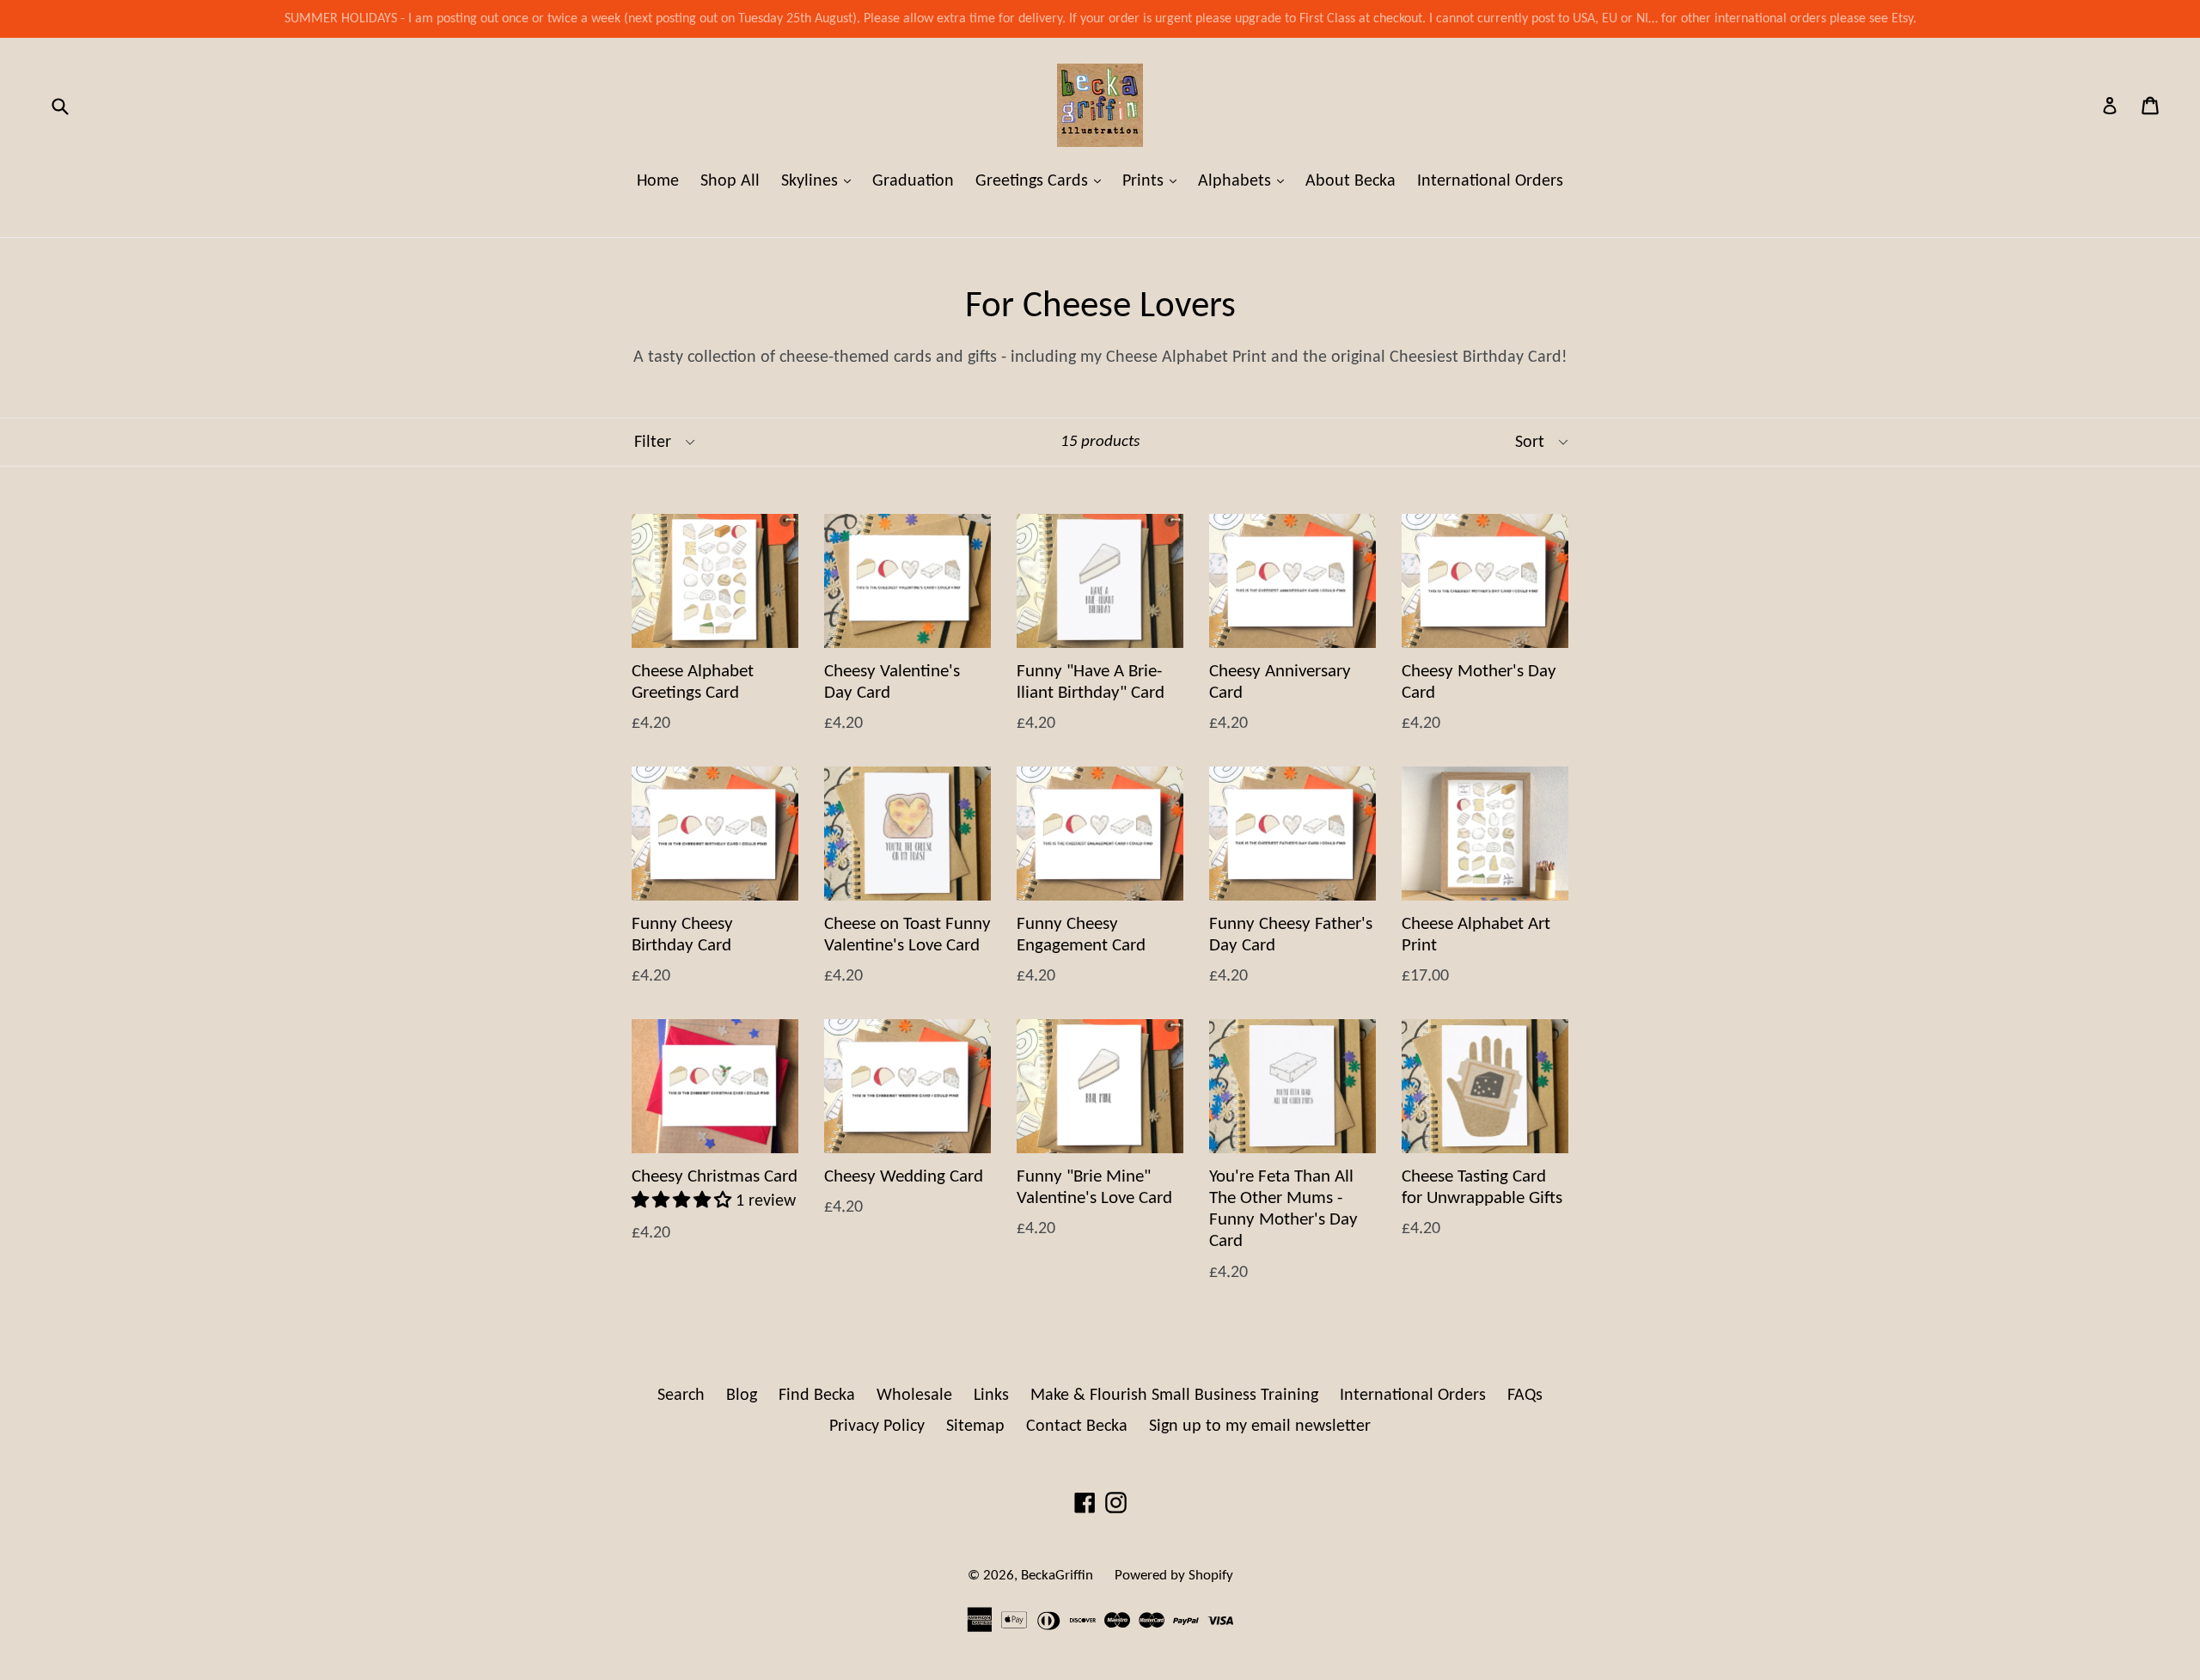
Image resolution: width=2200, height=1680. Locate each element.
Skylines (820, 181)
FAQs (1525, 1396)
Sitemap (975, 1426)
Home (658, 181)
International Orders (1490, 181)
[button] (684, 1201)
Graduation (913, 181)
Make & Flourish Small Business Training (1174, 1396)
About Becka (1351, 181)
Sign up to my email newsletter (1260, 1426)
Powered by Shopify (1174, 1576)
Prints (1154, 181)
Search (681, 1396)
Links (991, 1396)
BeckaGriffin (1057, 1576)
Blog (742, 1396)
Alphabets (1245, 181)
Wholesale (914, 1396)
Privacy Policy (877, 1426)
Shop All (730, 181)
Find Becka (817, 1396)
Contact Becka (1077, 1426)
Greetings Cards (1042, 181)
